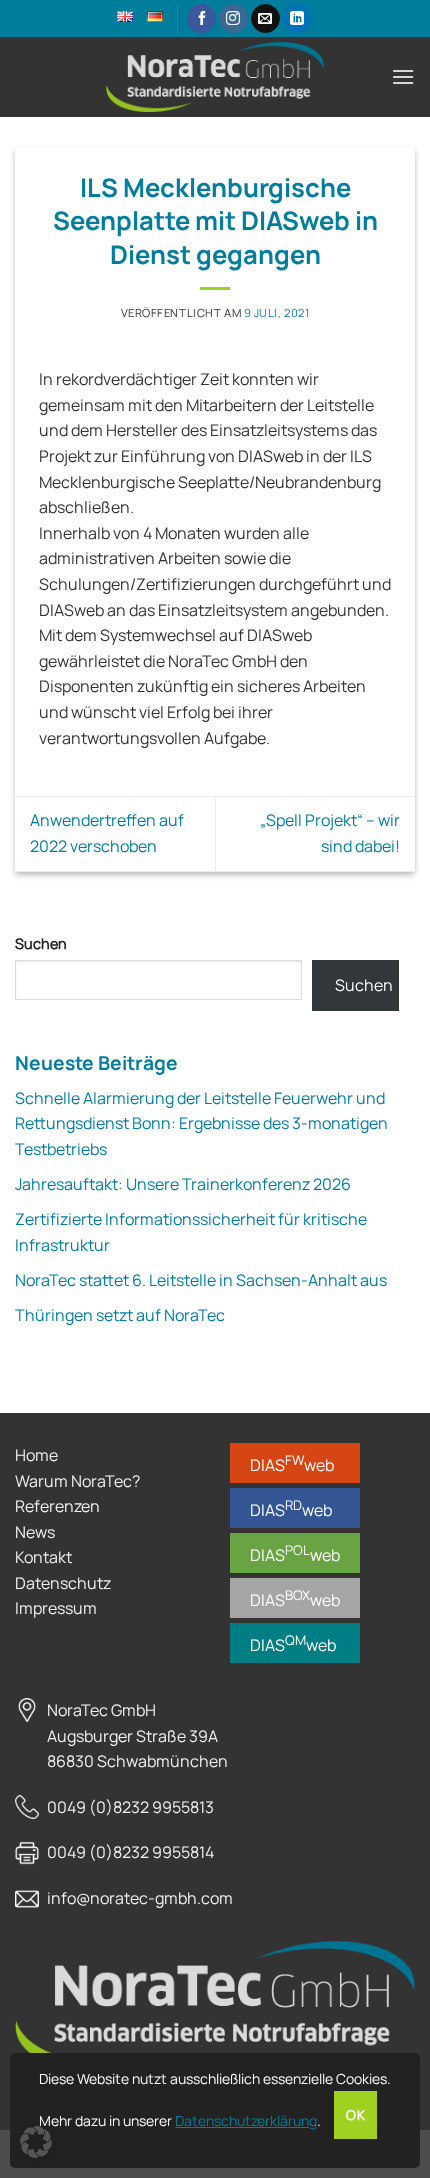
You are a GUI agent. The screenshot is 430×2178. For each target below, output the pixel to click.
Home (36, 1455)
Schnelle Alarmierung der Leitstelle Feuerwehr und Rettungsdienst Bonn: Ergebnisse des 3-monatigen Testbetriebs (201, 1123)
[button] (403, 76)
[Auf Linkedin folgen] (297, 19)
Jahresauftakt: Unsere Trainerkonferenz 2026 (183, 1184)
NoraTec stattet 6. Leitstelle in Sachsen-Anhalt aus (201, 1280)
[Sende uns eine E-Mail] (265, 19)
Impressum (56, 1608)
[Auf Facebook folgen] (201, 19)
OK (355, 2115)
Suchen (41, 943)
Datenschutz (63, 1583)
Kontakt (43, 1557)
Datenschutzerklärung (246, 2120)
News (35, 1532)
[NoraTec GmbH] (215, 77)
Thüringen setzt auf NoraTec (120, 1315)
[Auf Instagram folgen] (233, 19)
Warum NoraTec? (77, 1481)
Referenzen (57, 1506)
